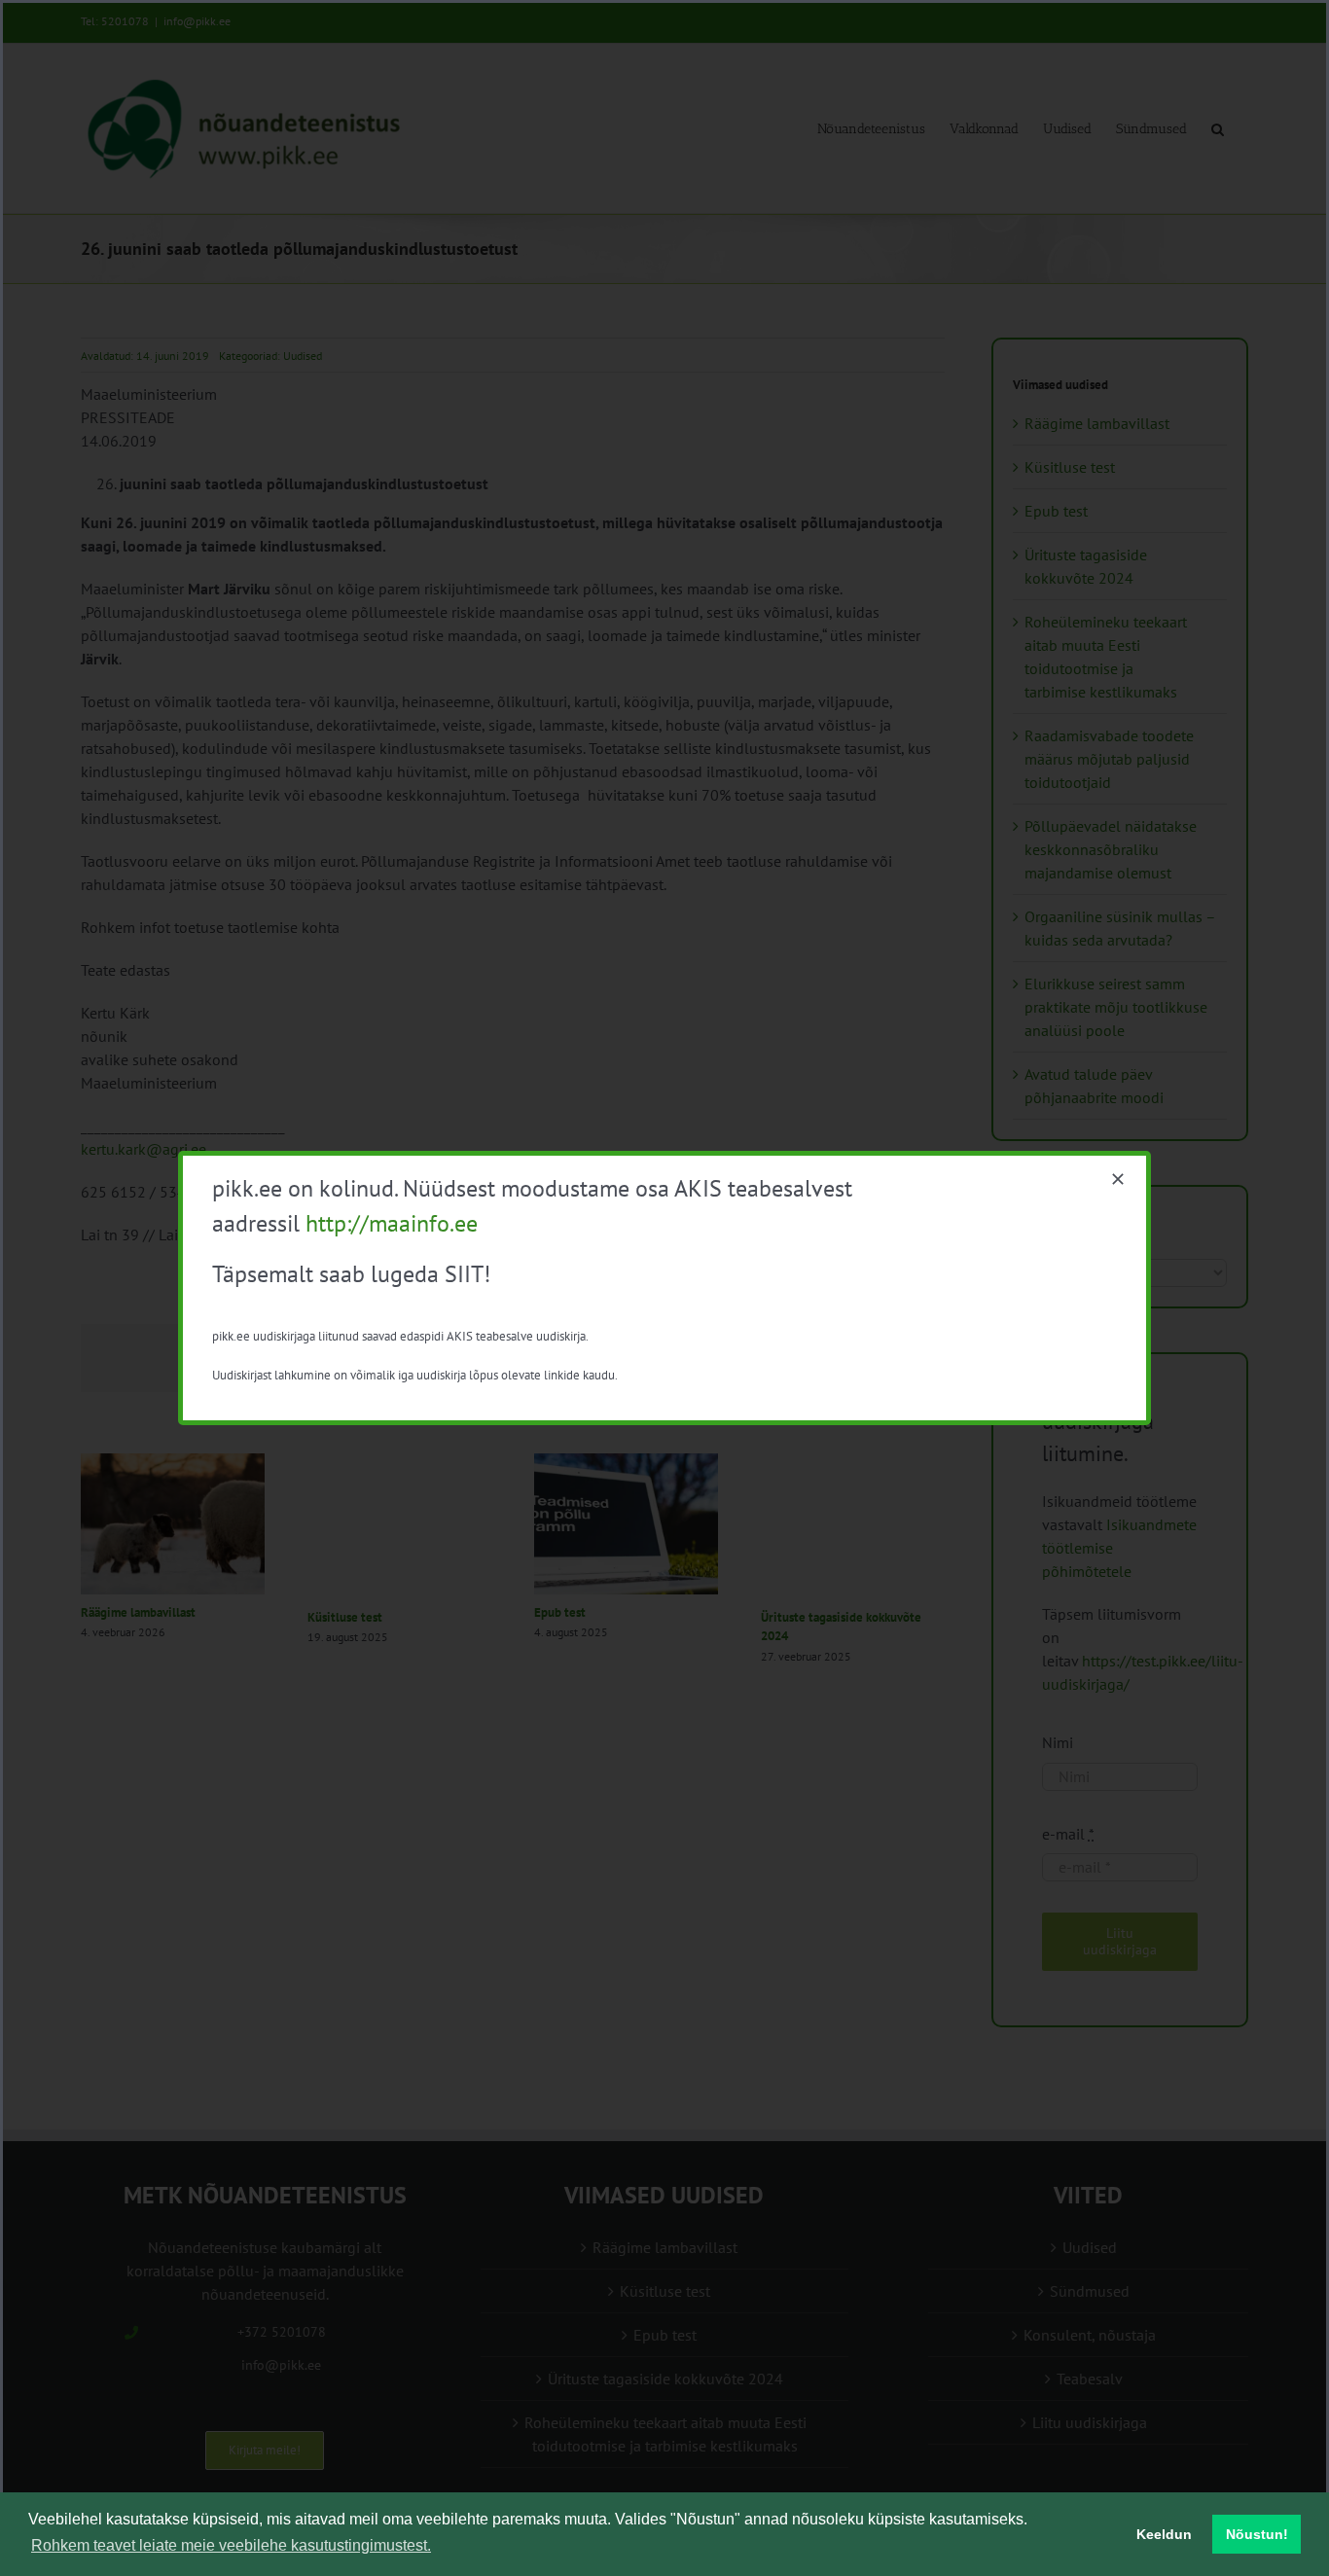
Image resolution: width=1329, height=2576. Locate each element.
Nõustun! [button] (1257, 2534)
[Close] (1118, 1179)
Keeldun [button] (1164, 2534)
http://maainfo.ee (392, 1223)
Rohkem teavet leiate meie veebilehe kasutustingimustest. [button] (231, 2545)
